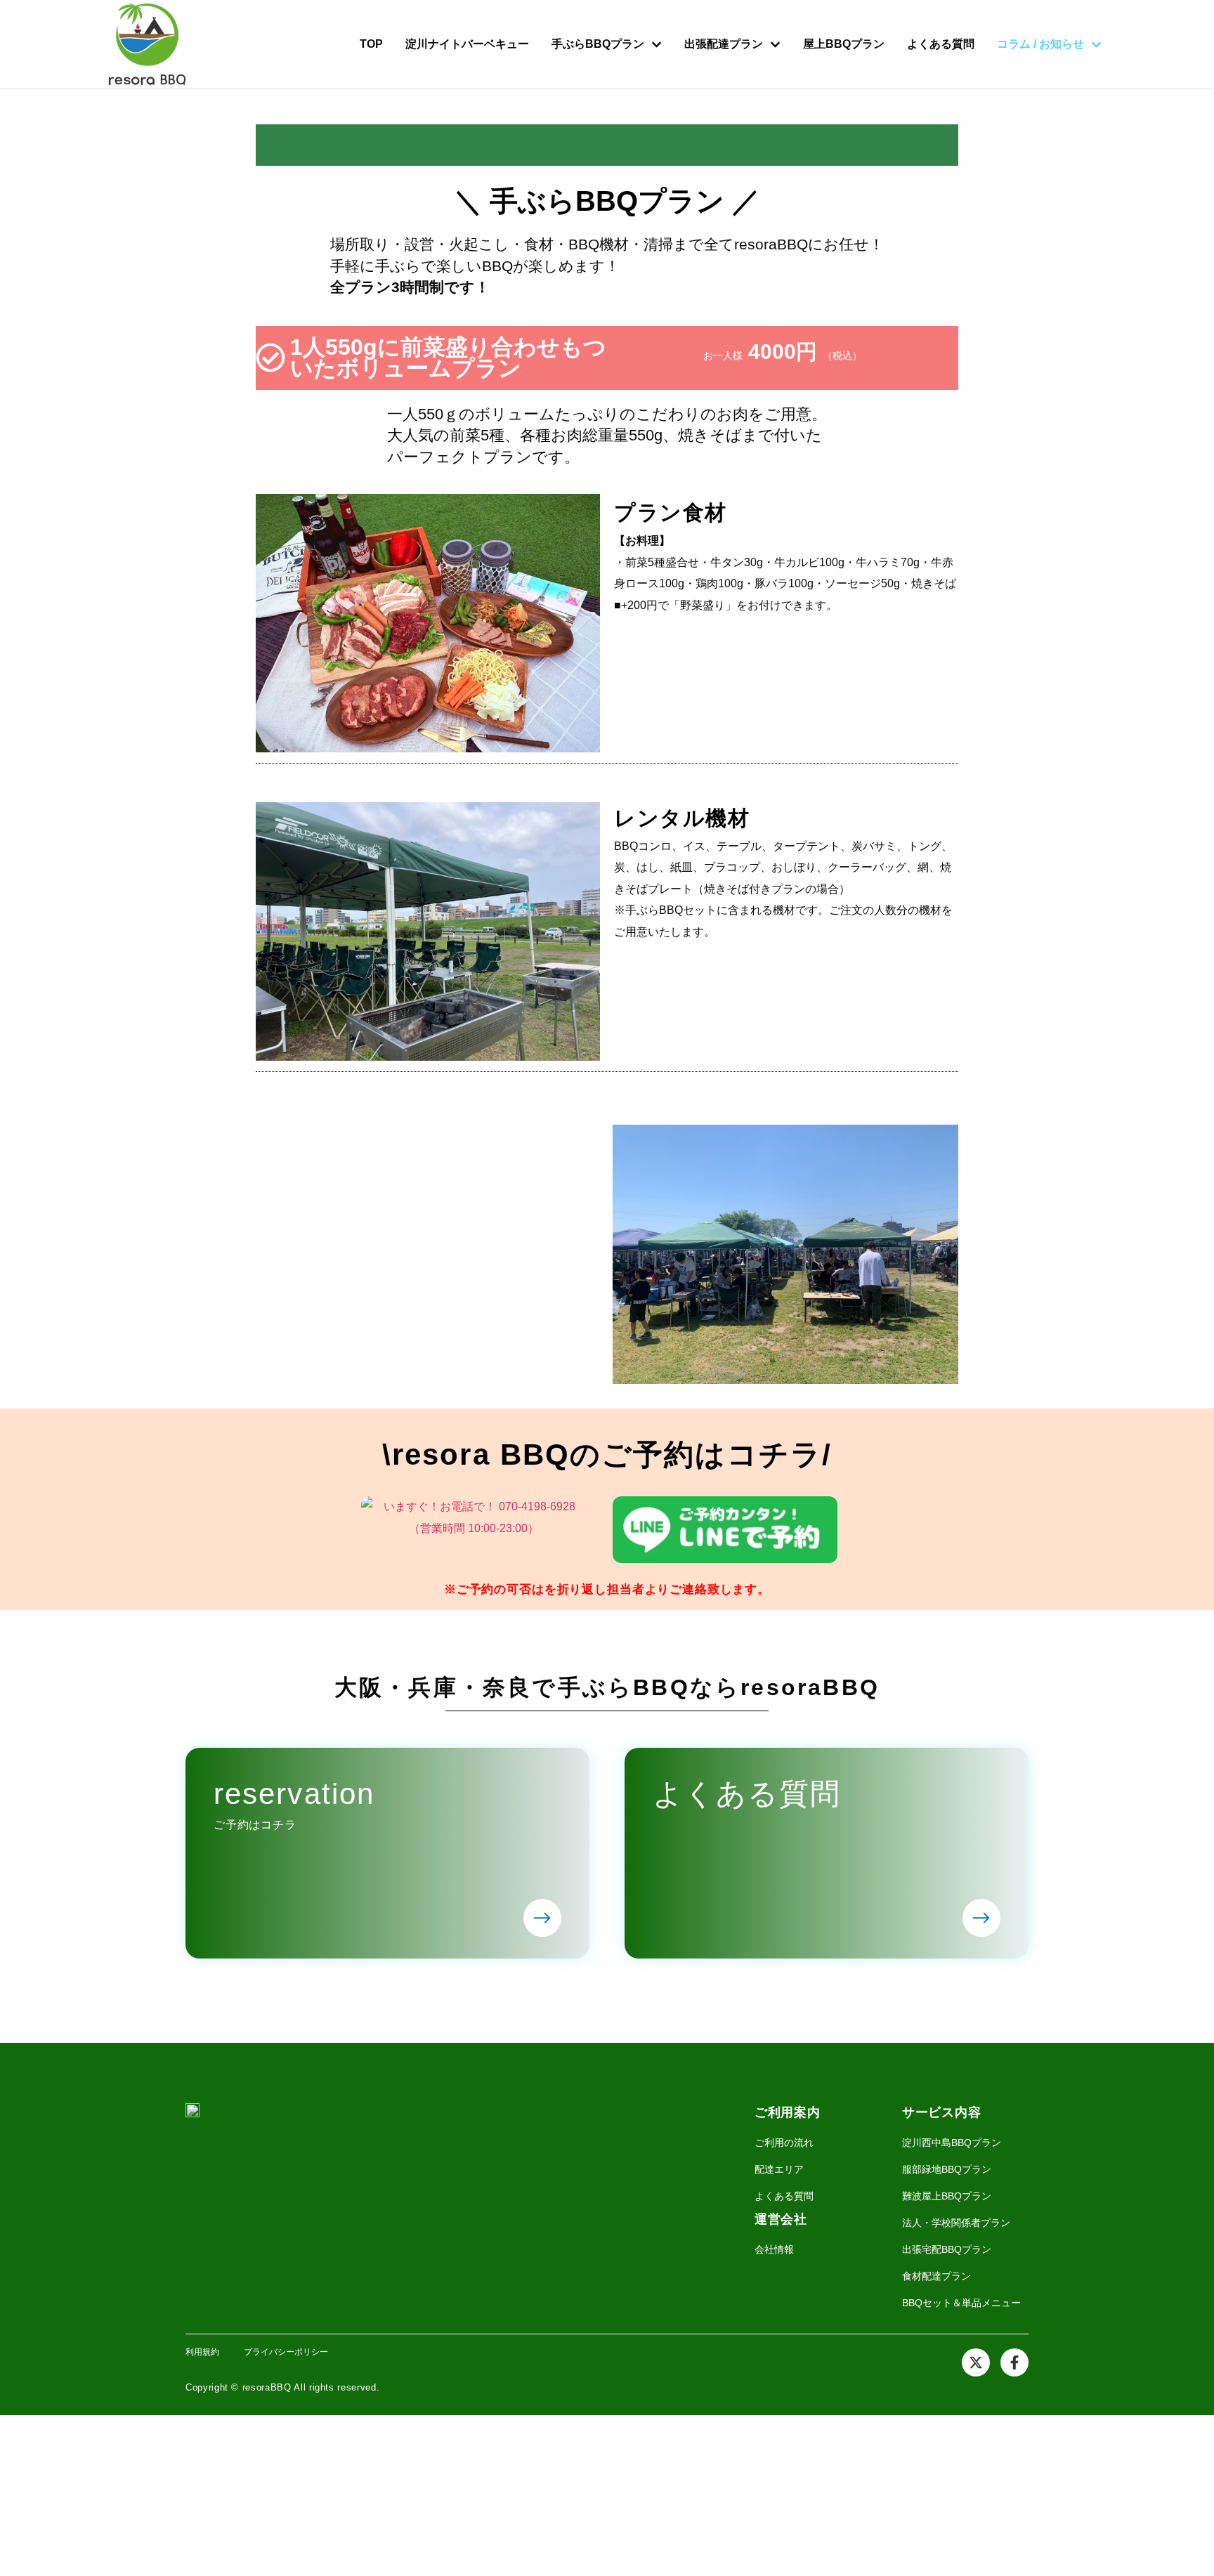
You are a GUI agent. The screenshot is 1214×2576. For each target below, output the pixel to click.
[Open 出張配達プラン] (775, 44)
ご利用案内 (788, 2112)
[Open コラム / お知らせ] (1096, 44)
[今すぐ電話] (481, 1529)
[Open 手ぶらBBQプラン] (657, 44)
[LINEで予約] (733, 1529)
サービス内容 (941, 2112)
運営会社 (781, 2219)
